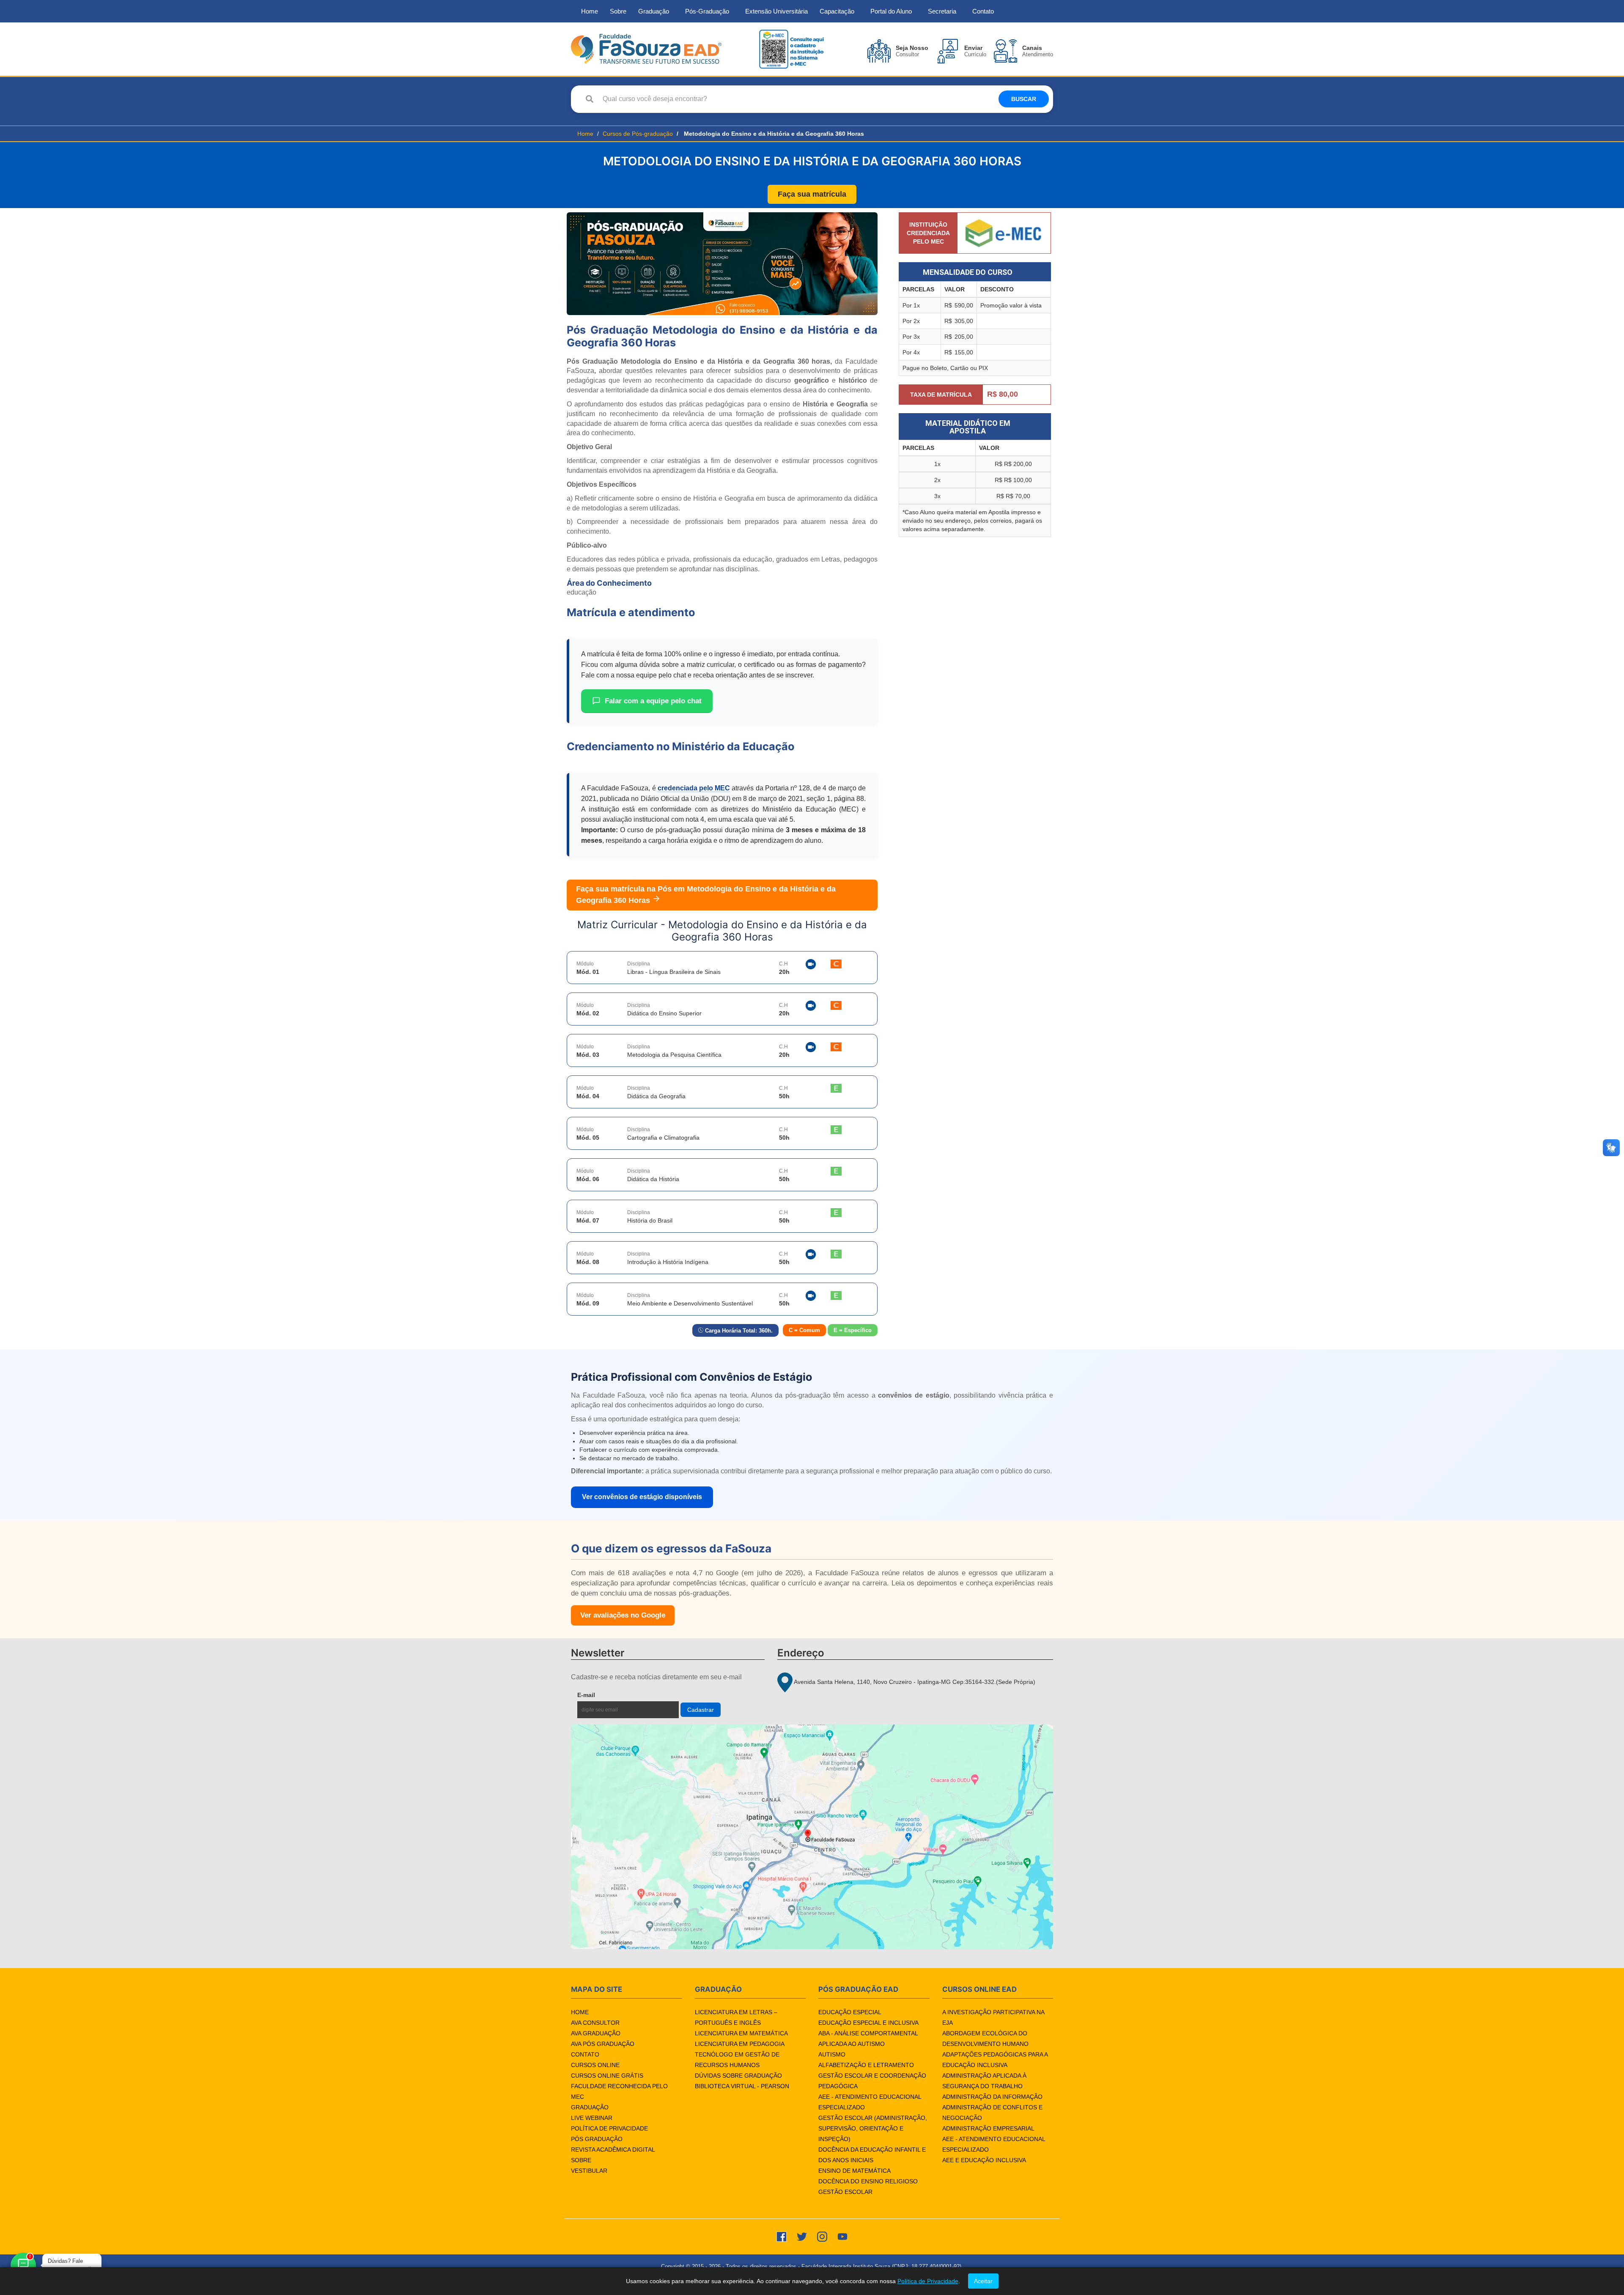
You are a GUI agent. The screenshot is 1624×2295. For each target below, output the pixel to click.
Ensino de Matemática (855, 2171)
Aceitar (983, 2281)
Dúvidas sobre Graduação (738, 2076)
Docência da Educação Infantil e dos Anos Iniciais (872, 2155)
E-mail (606, 1695)
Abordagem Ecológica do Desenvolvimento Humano (985, 2039)
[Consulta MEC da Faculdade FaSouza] (791, 48)
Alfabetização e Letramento (866, 2065)
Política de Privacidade (609, 2128)
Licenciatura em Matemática (741, 2033)
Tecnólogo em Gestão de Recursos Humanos (737, 2060)
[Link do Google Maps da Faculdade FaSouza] (812, 1837)
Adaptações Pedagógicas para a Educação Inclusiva (995, 2060)
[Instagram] (822, 2236)
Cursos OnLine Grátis (607, 2076)
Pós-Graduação (707, 11)
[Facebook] (782, 2236)
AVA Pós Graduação (603, 2044)
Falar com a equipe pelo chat (653, 701)
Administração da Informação (992, 2097)
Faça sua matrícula (812, 194)
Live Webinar (592, 2118)
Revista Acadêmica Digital (613, 2150)
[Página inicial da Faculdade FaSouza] (646, 48)
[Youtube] (842, 2236)
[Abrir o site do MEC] (1004, 233)
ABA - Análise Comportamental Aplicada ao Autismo (868, 2039)
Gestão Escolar (845, 2192)
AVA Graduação (596, 2033)
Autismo (832, 2054)
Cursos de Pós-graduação (638, 134)
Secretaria (942, 11)
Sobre (618, 11)
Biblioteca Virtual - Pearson (742, 2086)
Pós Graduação (597, 2139)
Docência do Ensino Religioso (868, 2181)
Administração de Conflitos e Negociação (992, 2113)
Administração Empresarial (988, 2128)
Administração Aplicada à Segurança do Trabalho (984, 2081)
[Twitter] (802, 2236)
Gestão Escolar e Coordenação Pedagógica (872, 2081)
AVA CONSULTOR (595, 2023)
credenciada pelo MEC (694, 788)
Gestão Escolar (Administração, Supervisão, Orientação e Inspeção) (873, 2128)
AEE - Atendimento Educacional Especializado (870, 2102)
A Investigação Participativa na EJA (993, 2017)
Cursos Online (595, 2065)
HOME (580, 2012)
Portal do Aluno (891, 11)
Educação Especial (850, 2012)
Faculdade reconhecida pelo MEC (619, 2091)
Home (590, 11)
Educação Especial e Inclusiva (868, 2023)
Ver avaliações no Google (623, 1615)
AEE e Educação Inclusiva (984, 2160)
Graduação (654, 11)
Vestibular (589, 2171)
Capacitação (837, 11)
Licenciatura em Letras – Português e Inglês (736, 2017)
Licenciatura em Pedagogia (740, 2044)
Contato (983, 11)
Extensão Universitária (776, 11)
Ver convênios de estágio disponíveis (642, 1497)
